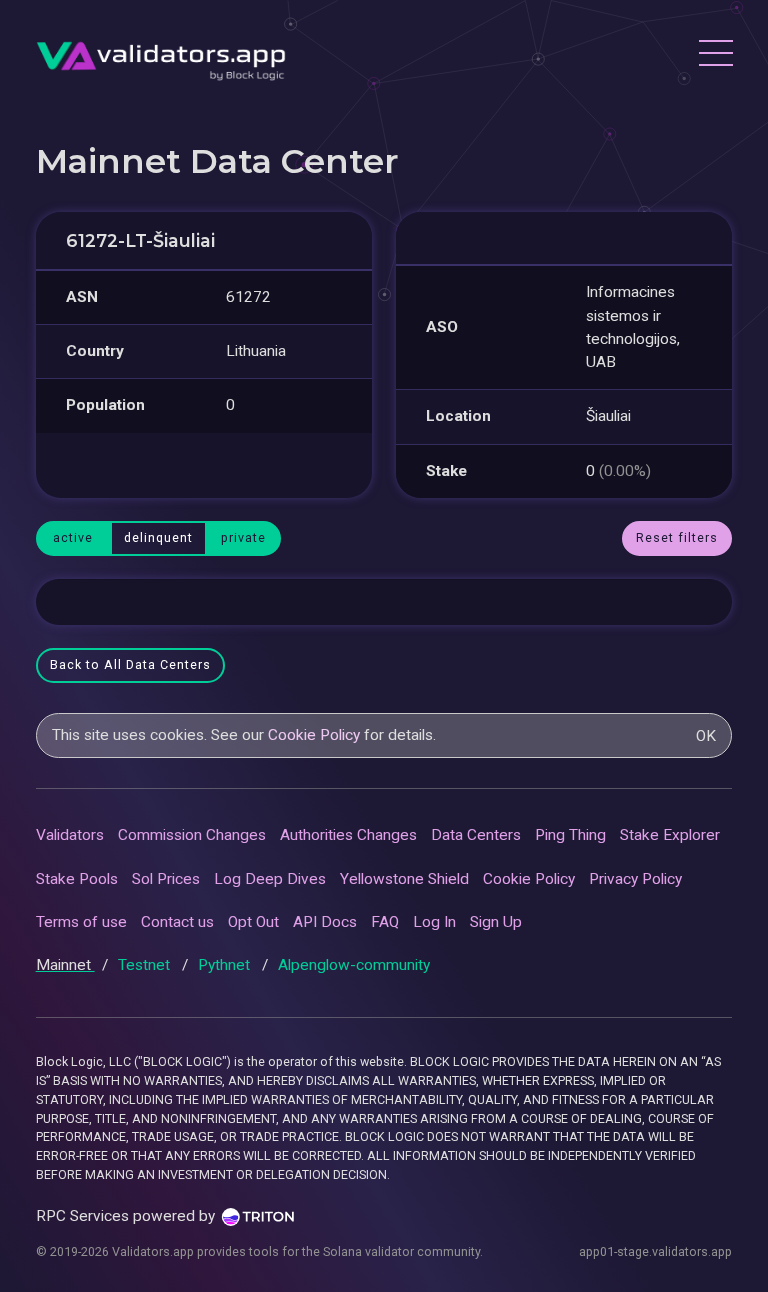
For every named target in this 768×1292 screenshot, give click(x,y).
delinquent (158, 537)
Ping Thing (570, 835)
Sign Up (496, 922)
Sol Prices (166, 879)
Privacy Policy (635, 879)
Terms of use (81, 922)
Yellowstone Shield (404, 879)
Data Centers (476, 835)
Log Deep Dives (270, 879)
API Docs (325, 922)
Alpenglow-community (354, 965)
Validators (70, 835)
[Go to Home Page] (161, 55)
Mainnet (65, 965)
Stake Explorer (670, 835)
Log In (434, 922)
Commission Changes (192, 835)
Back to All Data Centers (130, 664)
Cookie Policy (314, 735)
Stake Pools (77, 879)
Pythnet (226, 965)
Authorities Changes (348, 835)
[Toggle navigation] (715, 56)
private (243, 537)
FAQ (385, 922)
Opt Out (253, 922)
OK (706, 736)
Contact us (177, 922)
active (73, 537)
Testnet (146, 965)
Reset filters (677, 537)
